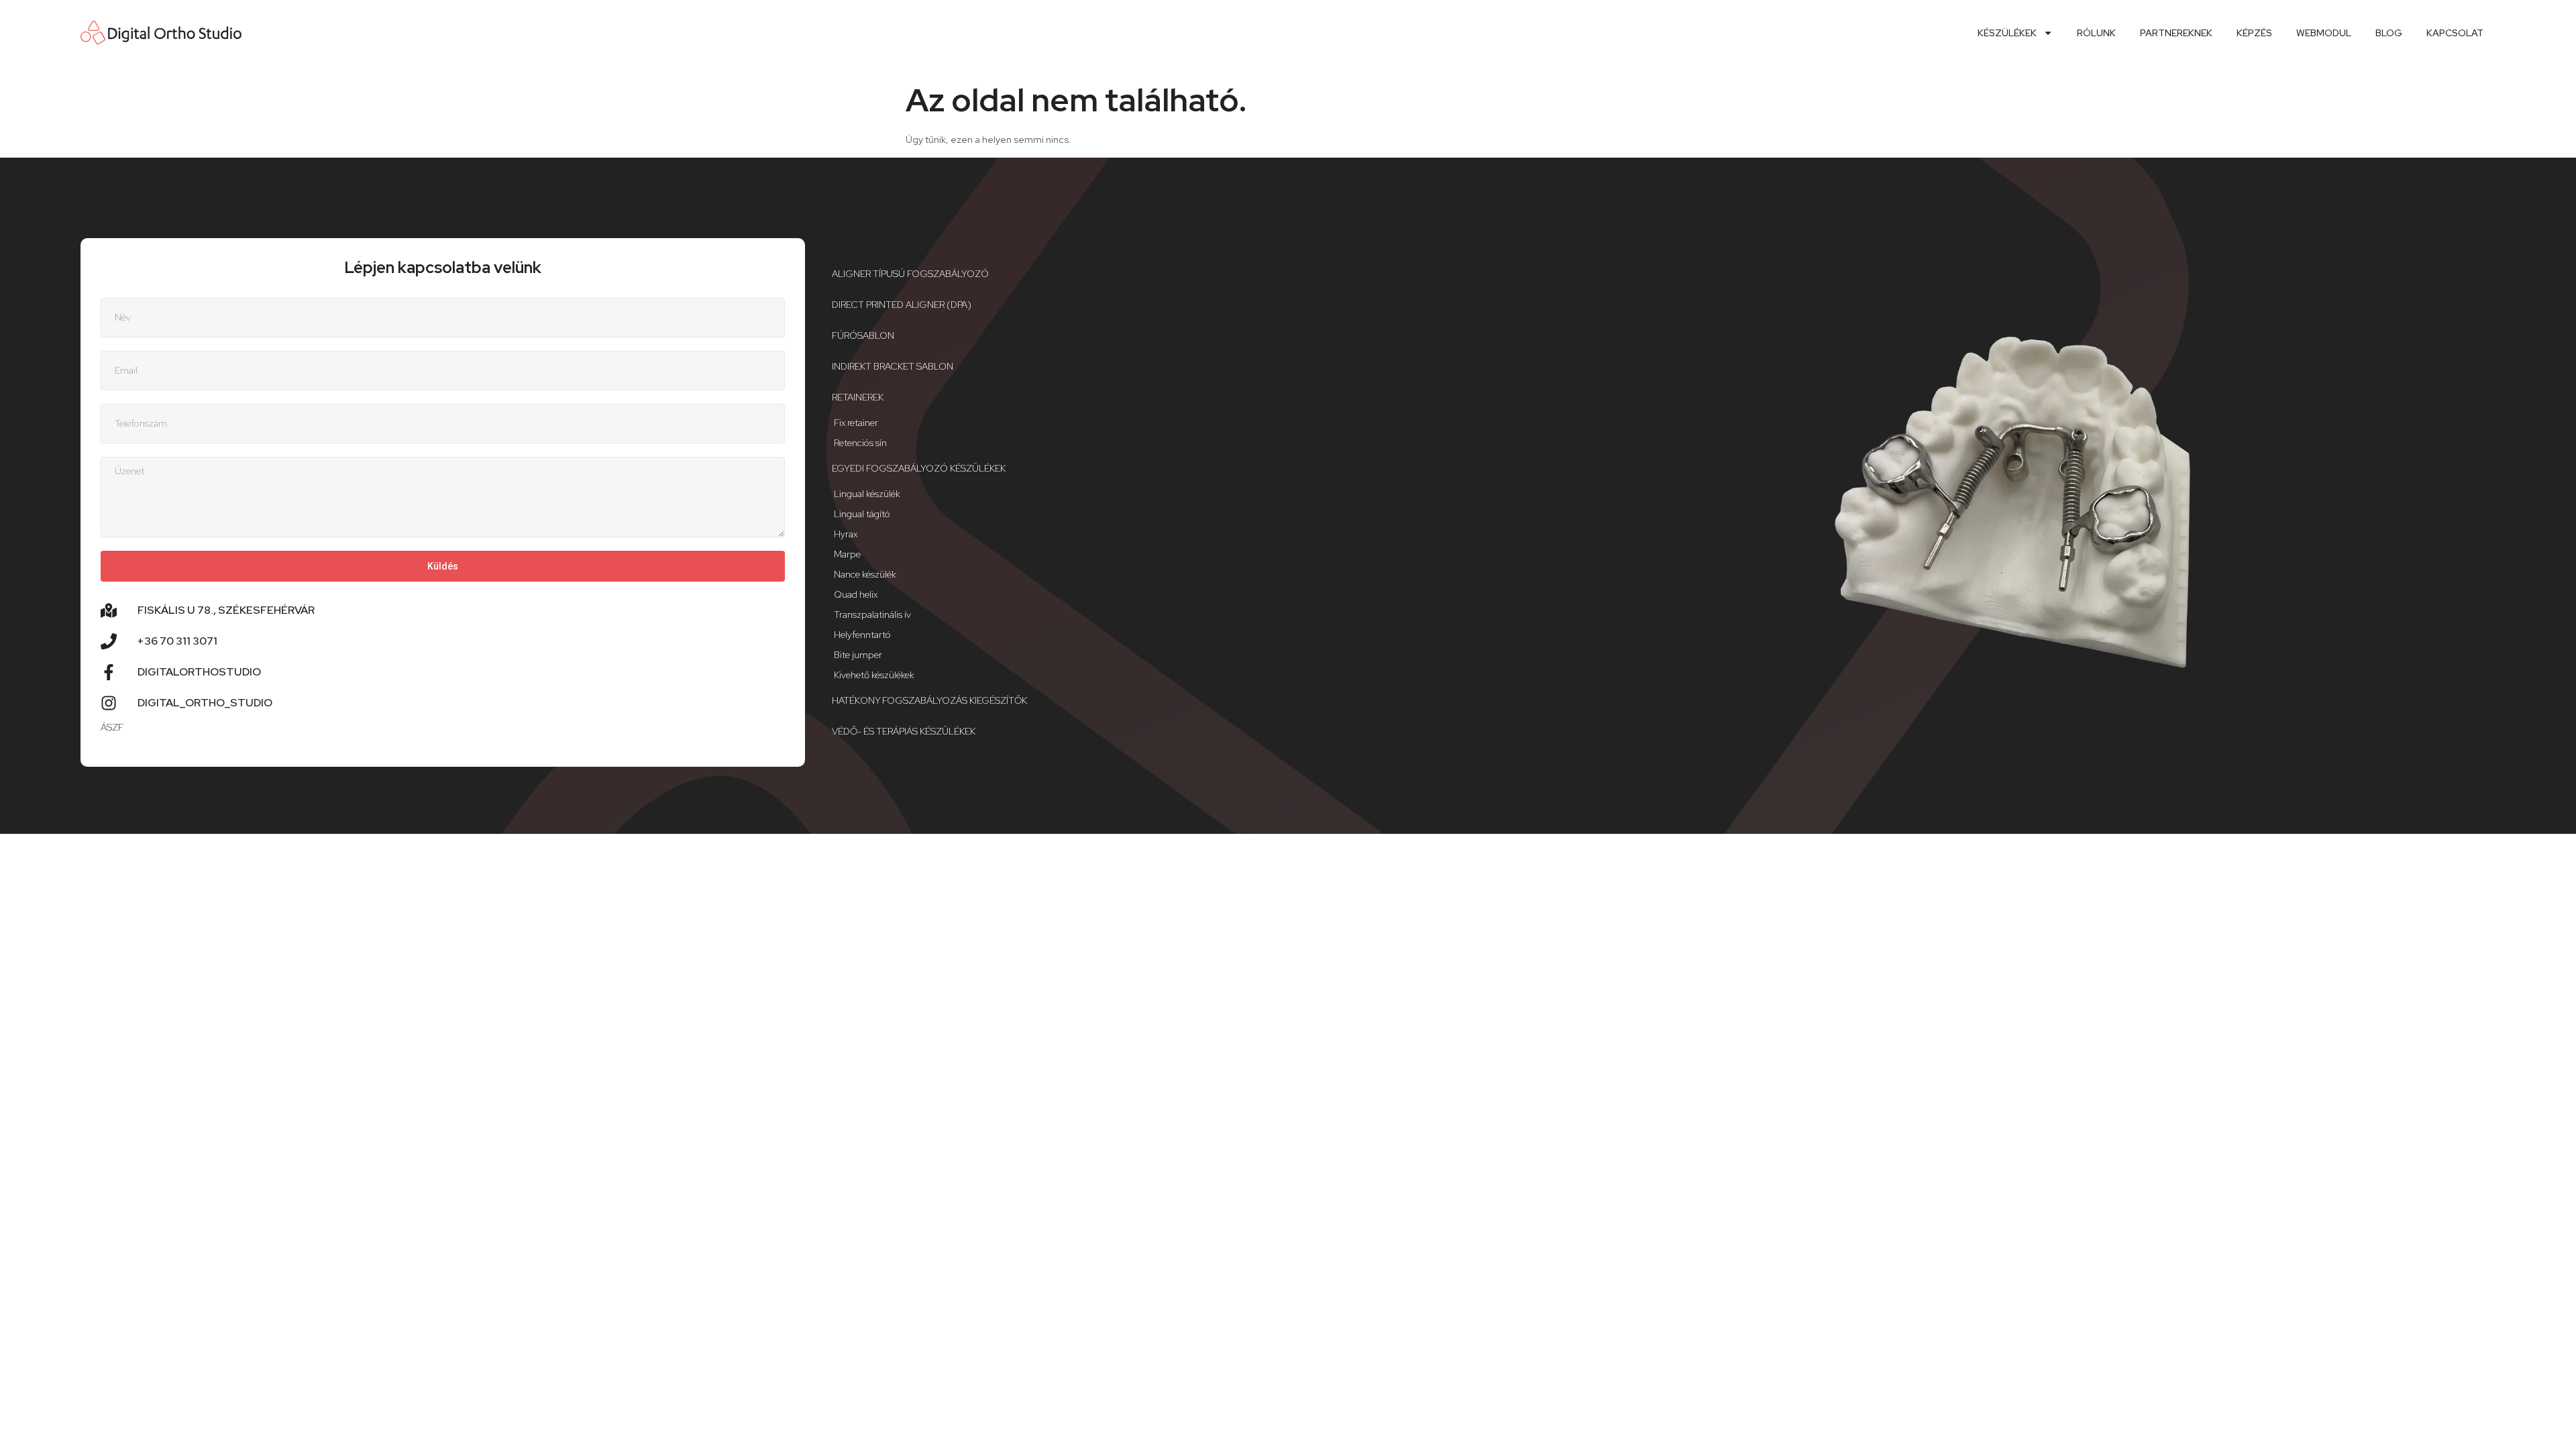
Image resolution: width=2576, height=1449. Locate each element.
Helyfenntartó (862, 635)
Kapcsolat (2455, 33)
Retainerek (858, 397)
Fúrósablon (863, 335)
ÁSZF (112, 727)
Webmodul (2324, 33)
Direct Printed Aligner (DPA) (902, 305)
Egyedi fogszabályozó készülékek (919, 468)
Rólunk (2096, 33)
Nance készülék (865, 574)
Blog (2389, 33)
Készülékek (2007, 33)
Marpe (847, 554)
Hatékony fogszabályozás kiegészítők (929, 700)
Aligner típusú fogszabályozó (910, 274)
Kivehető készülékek (874, 675)
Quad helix (856, 594)
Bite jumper (858, 655)
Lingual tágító (862, 514)
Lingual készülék (867, 494)
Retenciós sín (860, 443)
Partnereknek (2176, 33)
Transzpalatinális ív (872, 614)
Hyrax (846, 534)
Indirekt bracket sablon (893, 366)
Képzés (2254, 33)
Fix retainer (856, 423)
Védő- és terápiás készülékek (904, 731)
